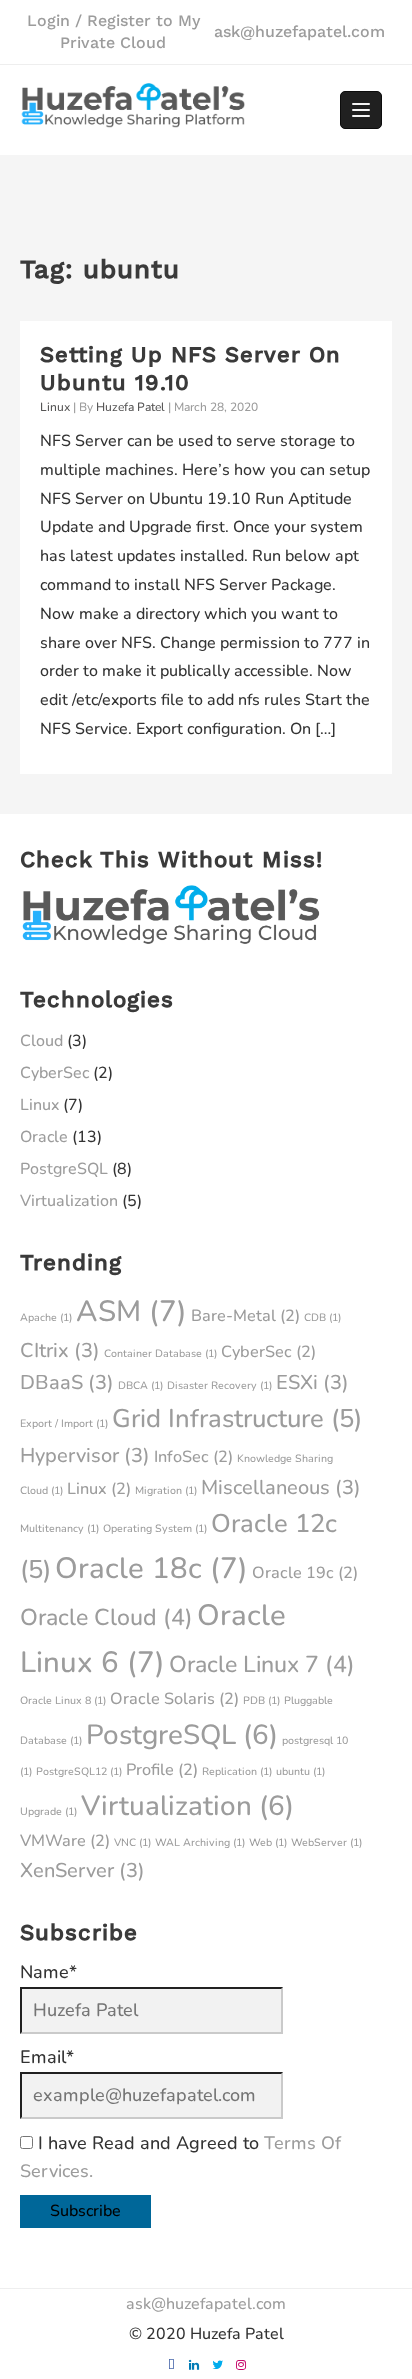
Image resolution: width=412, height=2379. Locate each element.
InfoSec (193, 1457)
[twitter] (217, 2365)
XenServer (82, 1870)
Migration (166, 1490)
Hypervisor (85, 1455)
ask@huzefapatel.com (299, 31)
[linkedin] (194, 2365)
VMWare (65, 1841)
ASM (131, 1311)
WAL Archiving (200, 1842)
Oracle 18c (151, 1568)
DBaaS (67, 1382)
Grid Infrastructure (237, 1418)
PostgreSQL (64, 1169)
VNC (132, 1842)
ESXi (312, 1382)
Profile (162, 1770)
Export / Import (64, 1423)
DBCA (140, 1385)
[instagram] (240, 2365)
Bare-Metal (245, 1316)
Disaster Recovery (219, 1385)
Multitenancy (59, 1528)
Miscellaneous (281, 1487)
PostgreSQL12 (79, 1771)
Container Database (160, 1353)
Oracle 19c (305, 1573)
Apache (46, 1317)
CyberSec (54, 1073)
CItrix (60, 1350)
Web (268, 1842)
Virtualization (69, 1201)
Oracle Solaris (174, 1699)
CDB (322, 1317)
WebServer (326, 1842)
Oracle (44, 1137)
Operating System (155, 1528)
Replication (237, 1771)
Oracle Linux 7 (262, 1664)
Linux (55, 407)
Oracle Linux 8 (63, 1700)
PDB (261, 1700)
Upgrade (48, 1811)
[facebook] (171, 2365)
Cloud (41, 1041)
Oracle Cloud (106, 1617)
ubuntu (300, 1771)
